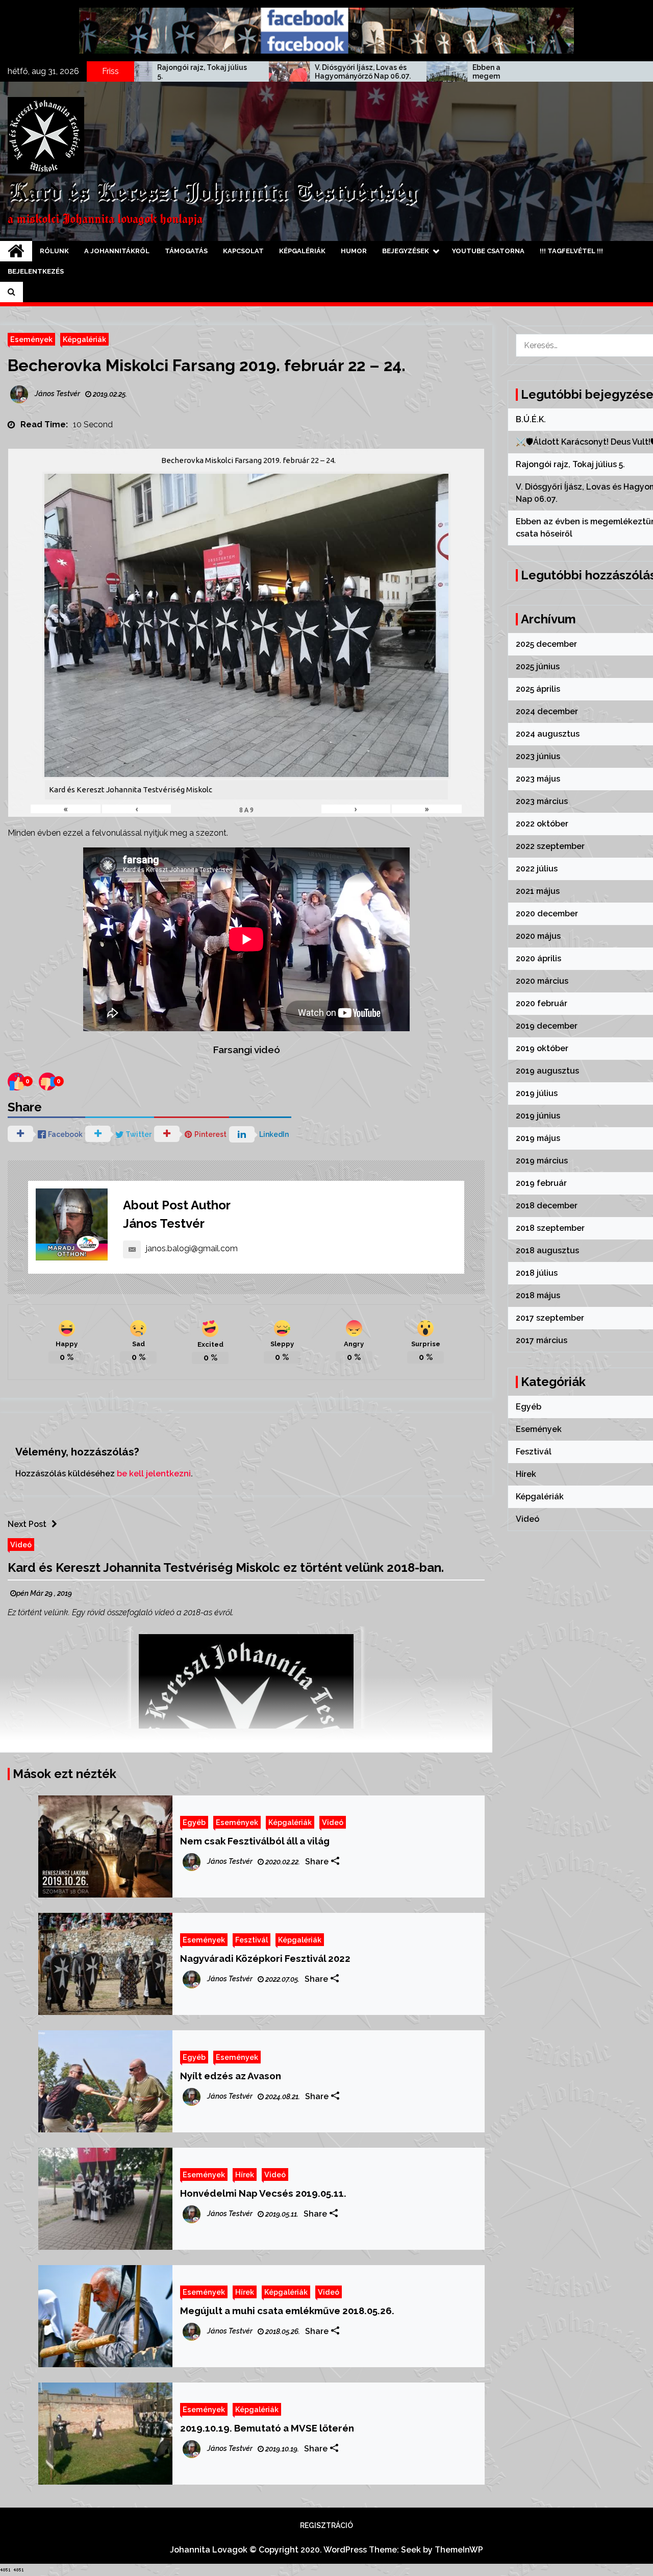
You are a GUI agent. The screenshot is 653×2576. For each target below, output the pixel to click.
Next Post (27, 1524)
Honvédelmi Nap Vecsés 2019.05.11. (263, 2193)
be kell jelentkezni (154, 1474)
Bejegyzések (406, 251)
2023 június (538, 756)
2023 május (538, 779)
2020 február (542, 1003)
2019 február (541, 1183)
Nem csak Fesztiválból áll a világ (255, 1841)
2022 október (542, 824)
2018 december (547, 1206)
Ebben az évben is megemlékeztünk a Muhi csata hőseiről (394, 72)
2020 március (542, 981)
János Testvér (164, 1223)
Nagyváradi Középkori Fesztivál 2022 (265, 1958)
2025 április (538, 689)
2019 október (542, 1048)
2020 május (538, 936)
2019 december (547, 1026)
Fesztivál (252, 1940)
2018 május (538, 1295)
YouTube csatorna (488, 251)
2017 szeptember (550, 1318)
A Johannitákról (117, 251)
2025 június (538, 666)
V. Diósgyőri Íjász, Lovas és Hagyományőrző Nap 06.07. (240, 72)
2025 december (546, 644)
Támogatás (186, 251)
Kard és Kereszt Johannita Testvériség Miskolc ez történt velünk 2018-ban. (226, 1568)
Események (31, 339)
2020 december (547, 914)
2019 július (537, 1093)
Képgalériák (302, 251)
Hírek (245, 2174)
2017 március (542, 1340)
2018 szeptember (550, 1228)
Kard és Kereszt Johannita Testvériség (212, 193)
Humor (354, 251)
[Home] (16, 251)
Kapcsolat (243, 251)
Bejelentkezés (36, 271)
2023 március (542, 801)
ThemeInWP (459, 2550)
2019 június (538, 1116)
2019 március (542, 1161)
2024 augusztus (548, 734)
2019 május (538, 1138)
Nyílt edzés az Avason (231, 2076)
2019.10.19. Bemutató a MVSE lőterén (267, 2428)
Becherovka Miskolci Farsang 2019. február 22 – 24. (207, 365)
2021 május (538, 891)
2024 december (547, 711)
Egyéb (194, 1822)
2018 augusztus (547, 1250)
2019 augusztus (547, 1071)
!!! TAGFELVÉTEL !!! (571, 251)
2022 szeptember (550, 846)
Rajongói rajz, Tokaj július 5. (570, 464)
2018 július (537, 1273)
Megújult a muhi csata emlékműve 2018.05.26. (287, 2311)
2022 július (537, 869)
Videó (21, 1545)
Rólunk (54, 251)
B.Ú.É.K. (531, 419)
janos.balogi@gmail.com (192, 1248)
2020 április (538, 958)
